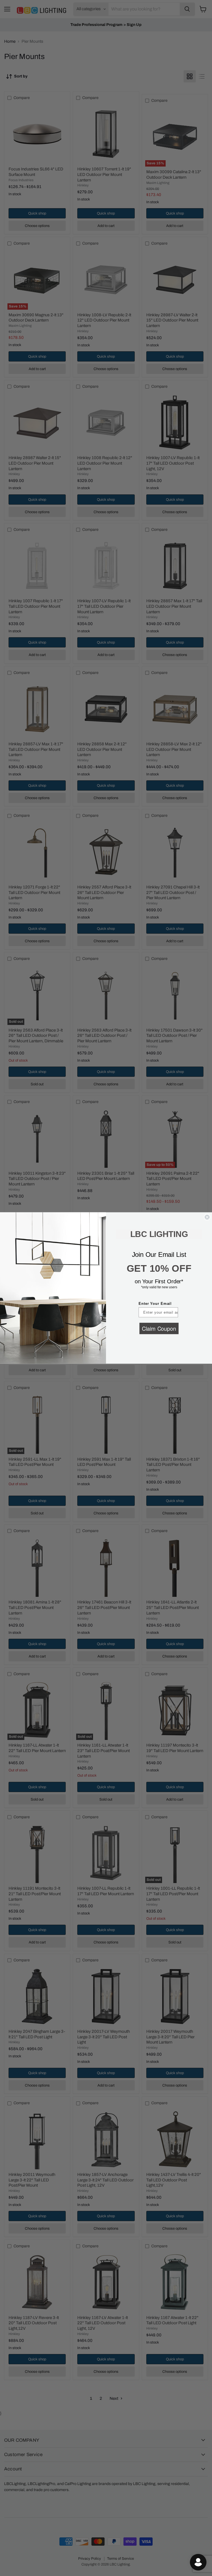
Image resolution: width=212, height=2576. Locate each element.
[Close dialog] (207, 1217)
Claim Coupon (159, 1328)
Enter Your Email (155, 1304)
